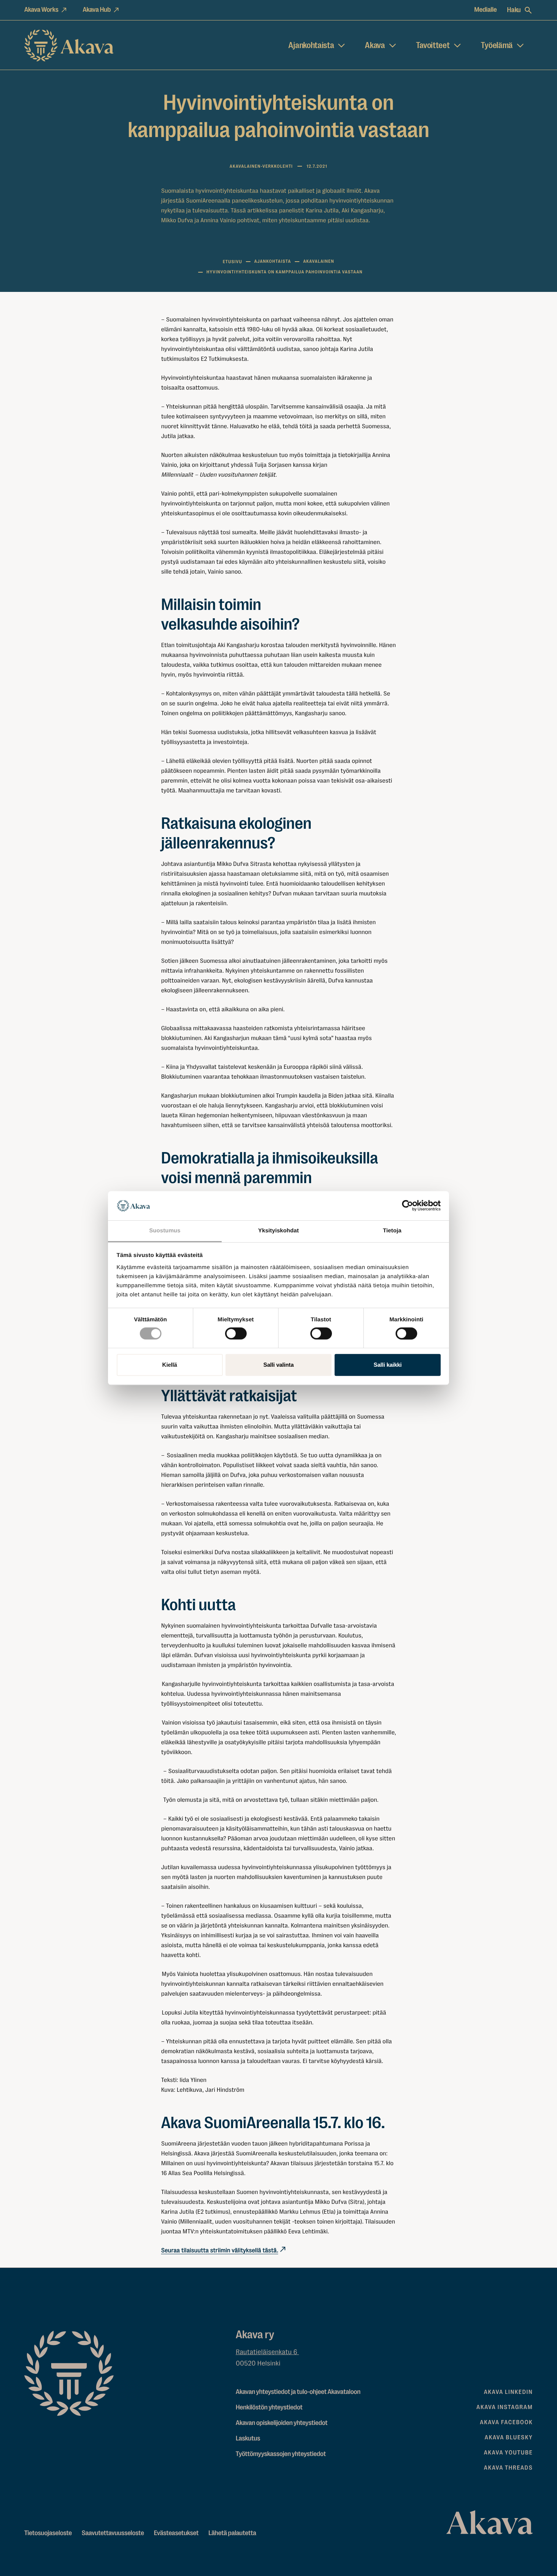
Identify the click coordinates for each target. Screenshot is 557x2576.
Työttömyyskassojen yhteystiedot (281, 2454)
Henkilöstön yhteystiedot (269, 2408)
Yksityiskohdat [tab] (278, 1231)
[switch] (236, 1332)
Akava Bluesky (509, 2437)
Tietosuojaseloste (48, 2533)
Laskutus (248, 2439)
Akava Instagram (505, 2407)
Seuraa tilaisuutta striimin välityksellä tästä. (220, 2250)
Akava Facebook (506, 2422)
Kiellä (170, 1365)
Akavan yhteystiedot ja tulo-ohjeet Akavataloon (298, 2392)
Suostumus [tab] (165, 1231)
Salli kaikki (388, 1365)
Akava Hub (97, 10)
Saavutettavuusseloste (113, 2533)
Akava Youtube (508, 2453)
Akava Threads (508, 2468)
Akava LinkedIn (508, 2392)
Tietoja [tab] (392, 1231)
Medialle (486, 10)
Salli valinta (278, 1365)
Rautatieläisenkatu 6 (267, 2352)
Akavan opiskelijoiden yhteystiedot (282, 2423)
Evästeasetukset (176, 2533)
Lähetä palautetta (232, 2533)
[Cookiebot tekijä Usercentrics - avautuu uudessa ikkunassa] (408, 1206)
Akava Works (41, 10)
